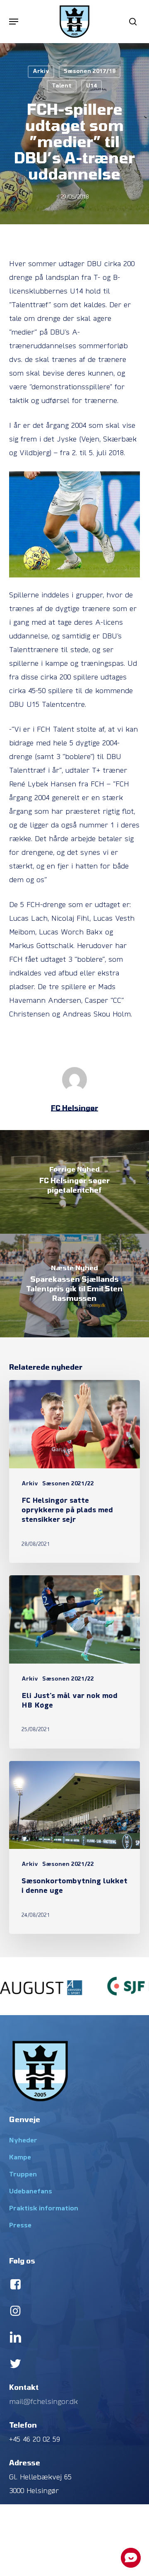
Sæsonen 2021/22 (68, 1484)
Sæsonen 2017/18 (90, 72)
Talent (62, 86)
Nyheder (23, 2141)
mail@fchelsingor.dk (43, 2402)
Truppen (23, 2175)
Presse (20, 2226)
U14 (91, 86)
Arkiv (41, 72)
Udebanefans (31, 2192)
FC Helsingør (74, 1108)
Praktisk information (44, 2209)
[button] (14, 22)
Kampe (20, 2158)
